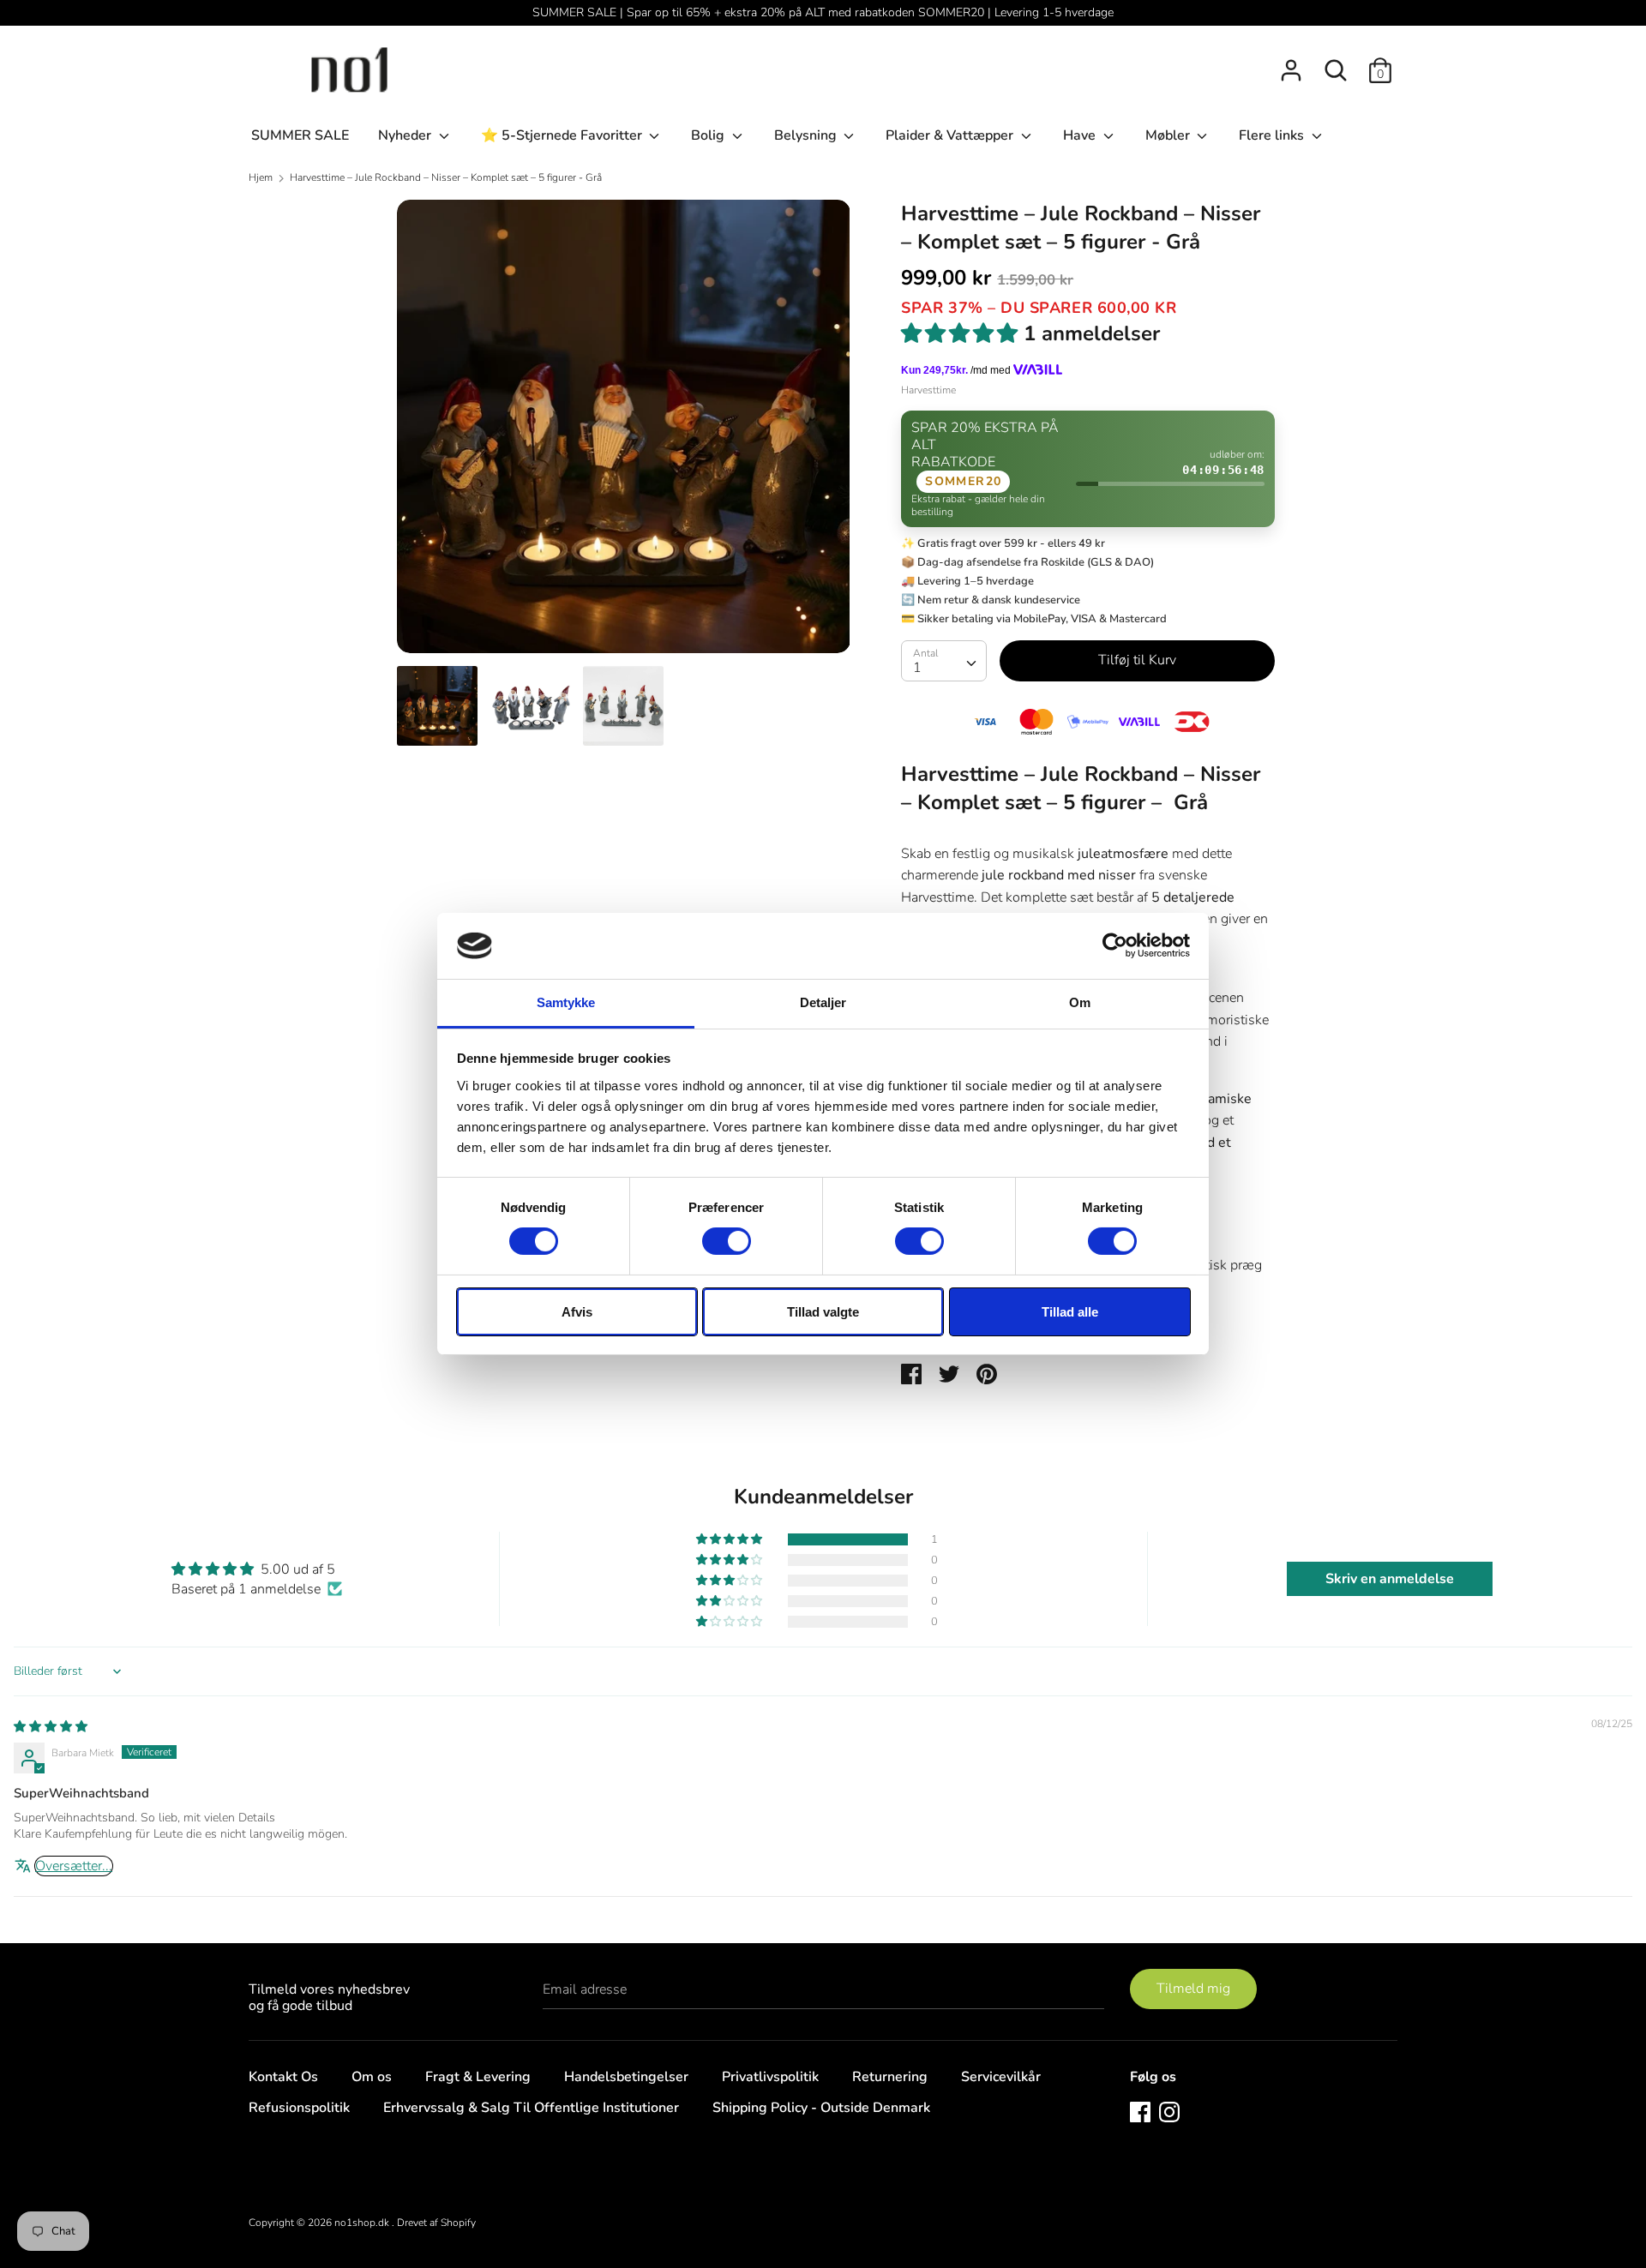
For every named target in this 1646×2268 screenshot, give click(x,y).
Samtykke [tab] (566, 1002)
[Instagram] (1169, 2111)
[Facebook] (1140, 2111)
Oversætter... (74, 1866)
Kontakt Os (283, 2077)
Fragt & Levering (478, 2077)
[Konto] (1291, 63)
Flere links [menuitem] (1273, 135)
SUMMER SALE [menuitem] (300, 135)
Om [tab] (1080, 1002)
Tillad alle (1070, 1312)
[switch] (727, 1241)
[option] (624, 433)
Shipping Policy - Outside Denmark (821, 2108)
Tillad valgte (823, 1312)
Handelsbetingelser (626, 2077)
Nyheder (406, 135)
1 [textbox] (917, 668)
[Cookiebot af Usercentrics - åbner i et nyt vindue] (1115, 945)
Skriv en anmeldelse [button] (1390, 1579)
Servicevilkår (1001, 2077)
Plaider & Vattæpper (951, 135)
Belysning (807, 135)
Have (1081, 135)
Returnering (890, 2077)
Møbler (1169, 135)
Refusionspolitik (299, 2108)
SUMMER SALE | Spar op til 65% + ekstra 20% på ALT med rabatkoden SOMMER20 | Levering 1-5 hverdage (823, 12)
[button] (730, 1539)
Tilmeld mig (1193, 1989)
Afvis (577, 1312)
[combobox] (944, 661)
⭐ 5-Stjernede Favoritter (563, 135)
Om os (372, 2077)
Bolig (709, 135)
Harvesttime (928, 390)
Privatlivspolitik (770, 2077)
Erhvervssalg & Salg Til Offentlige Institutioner (531, 2108)
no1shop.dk (363, 2223)
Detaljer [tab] (823, 1002)
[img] (51, 1726)
